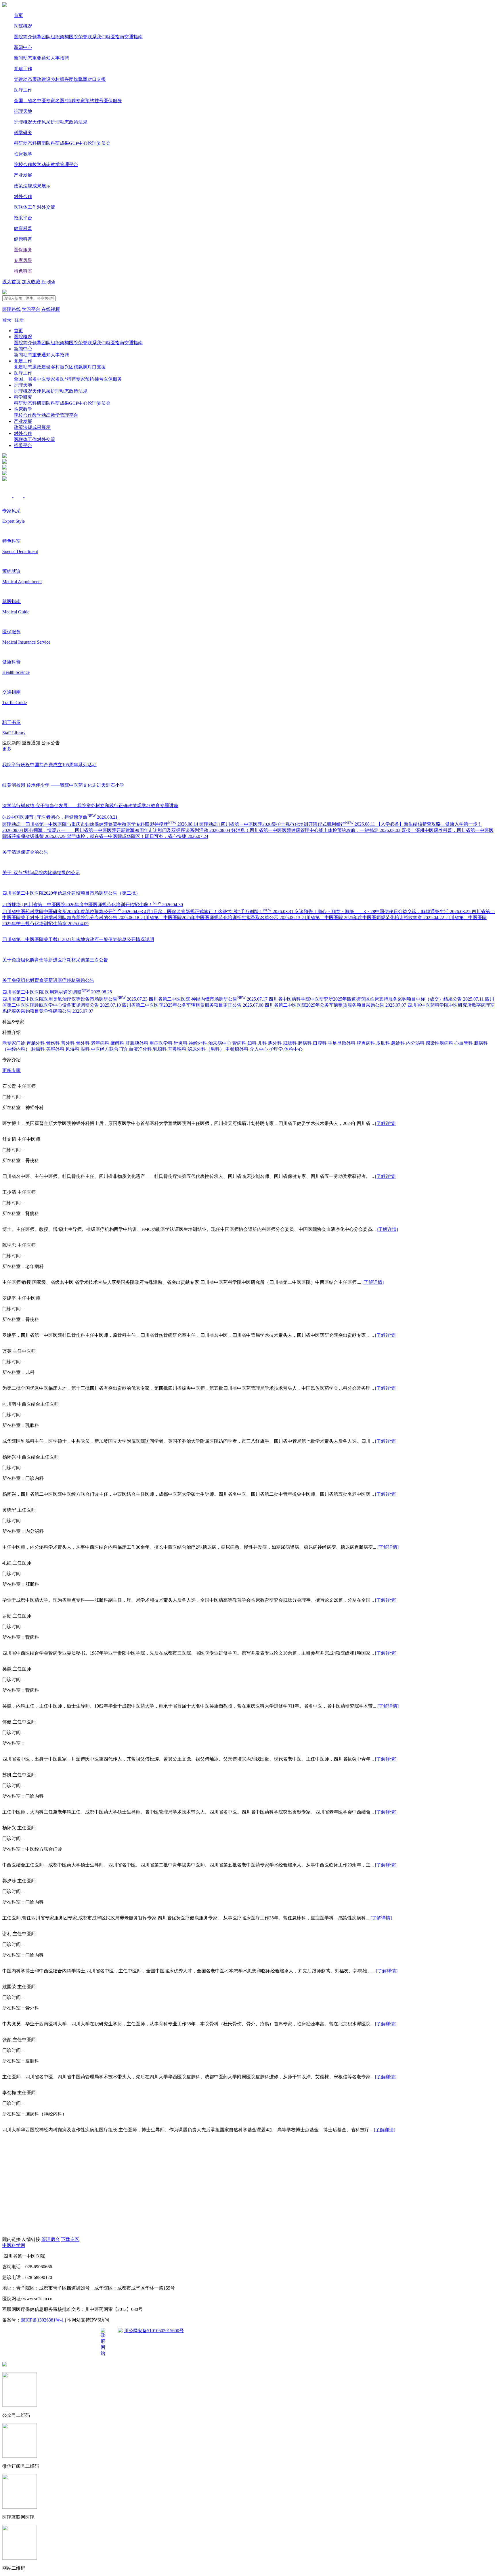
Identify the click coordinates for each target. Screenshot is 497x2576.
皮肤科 (383, 1043)
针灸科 (181, 1043)
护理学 (276, 1049)
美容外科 (55, 1049)
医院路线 (12, 309)
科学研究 (23, 133)
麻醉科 (117, 1043)
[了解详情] (386, 1123)
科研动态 (23, 143)
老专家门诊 (14, 1043)
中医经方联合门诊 (109, 1049)
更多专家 (12, 1070)
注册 (19, 320)
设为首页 (12, 282)
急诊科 (398, 1043)
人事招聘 (60, 58)
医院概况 (23, 26)
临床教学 (23, 154)
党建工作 (23, 69)
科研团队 (41, 143)
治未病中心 (220, 1043)
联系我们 (97, 37)
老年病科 (100, 1043)
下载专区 (70, 2239)
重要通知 (41, 58)
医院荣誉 (78, 37)
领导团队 (41, 37)
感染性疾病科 (439, 1043)
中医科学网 (14, 2245)
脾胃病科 (366, 1043)
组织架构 (60, 37)
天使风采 (41, 122)
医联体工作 (25, 207)
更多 (7, 749)
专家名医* (56, 101)
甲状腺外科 (237, 1049)
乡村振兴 (60, 79)
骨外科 (83, 1043)
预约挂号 (94, 101)
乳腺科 (160, 1049)
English (48, 282)
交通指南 (133, 37)
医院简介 (23, 37)
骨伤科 (53, 1043)
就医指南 (115, 37)
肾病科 (239, 1043)
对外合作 (23, 196)
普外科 (68, 1043)
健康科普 (23, 228)
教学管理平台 (64, 165)
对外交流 (46, 207)
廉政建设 (41, 79)
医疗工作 (23, 90)
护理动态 (60, 122)
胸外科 (275, 1043)
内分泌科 (415, 1043)
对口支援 (97, 79)
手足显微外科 (342, 1043)
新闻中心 (23, 47)
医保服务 (113, 101)
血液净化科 (140, 1049)
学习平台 (31, 309)
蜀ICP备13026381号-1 (42, 2320)
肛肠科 (290, 1043)
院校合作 (23, 165)
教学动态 (41, 165)
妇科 (252, 1043)
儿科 (262, 1043)
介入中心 (259, 1049)
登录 (7, 320)
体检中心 (293, 1049)
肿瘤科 (38, 1049)
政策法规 (78, 122)
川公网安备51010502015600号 (154, 2331)
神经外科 (198, 1043)
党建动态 (23, 79)
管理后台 (51, 2239)
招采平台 (23, 218)
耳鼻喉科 (177, 1049)
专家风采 (23, 260)
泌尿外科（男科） (206, 1049)
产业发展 (23, 175)
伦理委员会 (99, 143)
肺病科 (305, 1043)
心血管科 (464, 1043)
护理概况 (23, 122)
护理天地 (23, 111)
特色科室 (23, 271)
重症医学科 (161, 1043)
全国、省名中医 (30, 101)
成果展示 (41, 186)
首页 (18, 15)
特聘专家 (76, 101)
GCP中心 (78, 143)
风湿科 (72, 1049)
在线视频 (51, 309)
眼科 (85, 1049)
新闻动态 (23, 58)
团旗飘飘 (78, 79)
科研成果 (60, 143)
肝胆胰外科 (137, 1043)
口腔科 (320, 1043)
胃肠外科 (36, 1043)
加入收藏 (31, 282)
